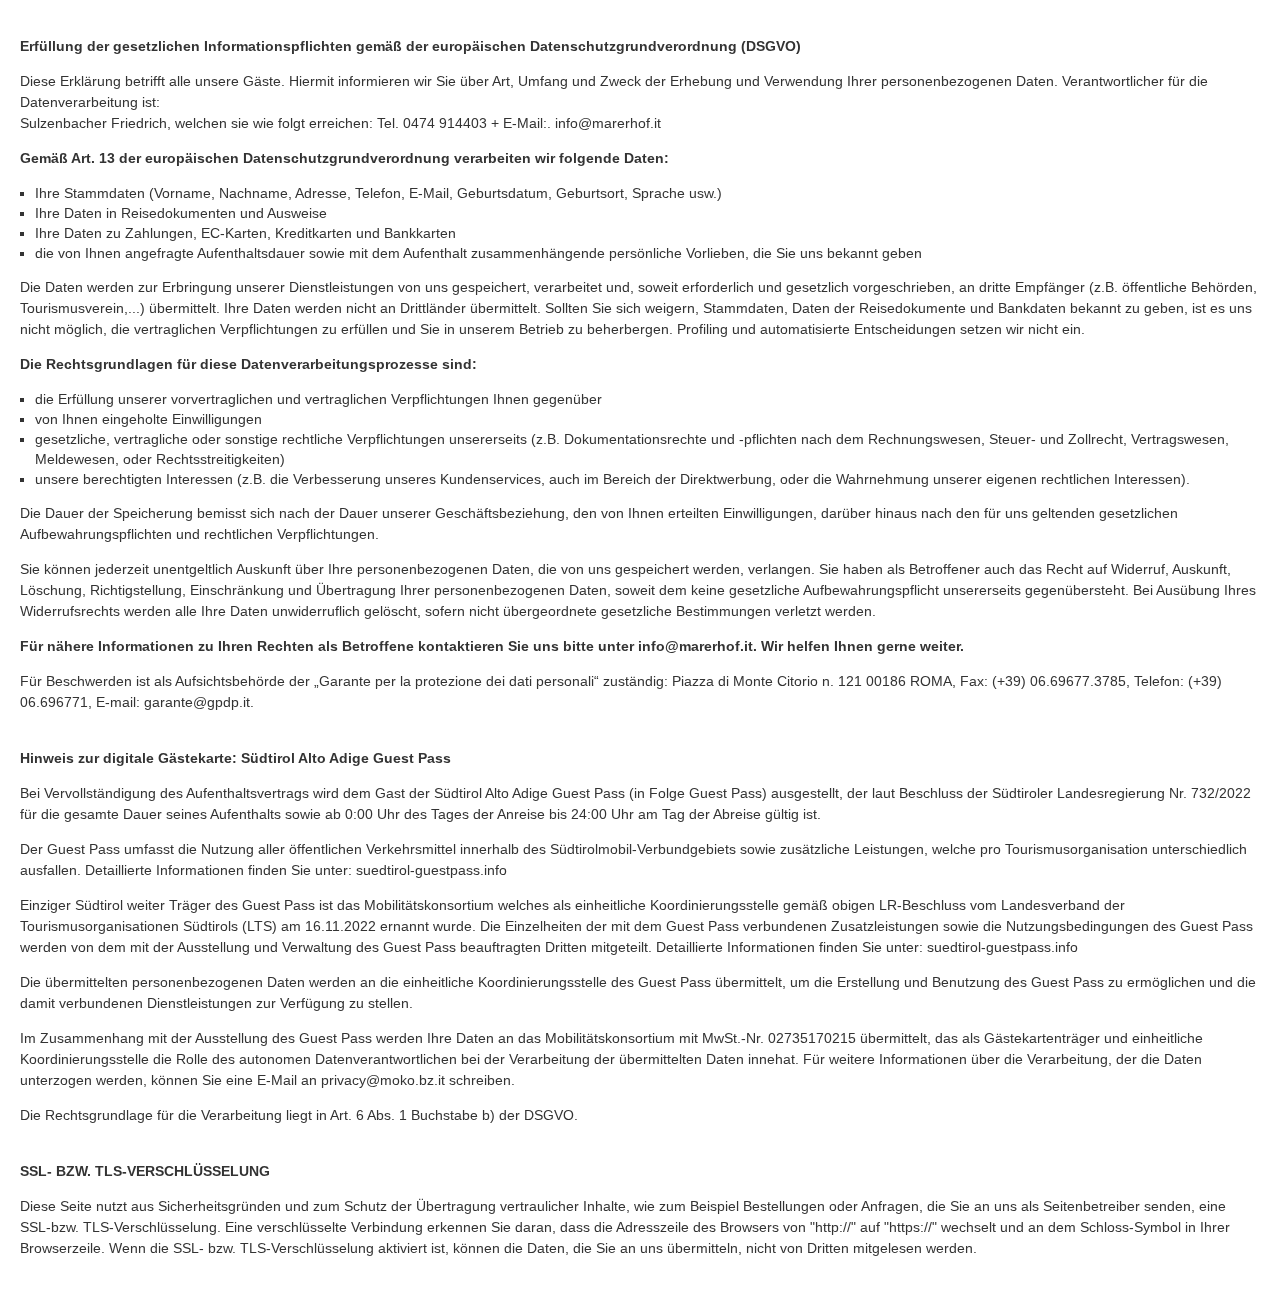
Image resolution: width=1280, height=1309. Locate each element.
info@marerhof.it (608, 123)
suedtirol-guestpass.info (431, 870)
